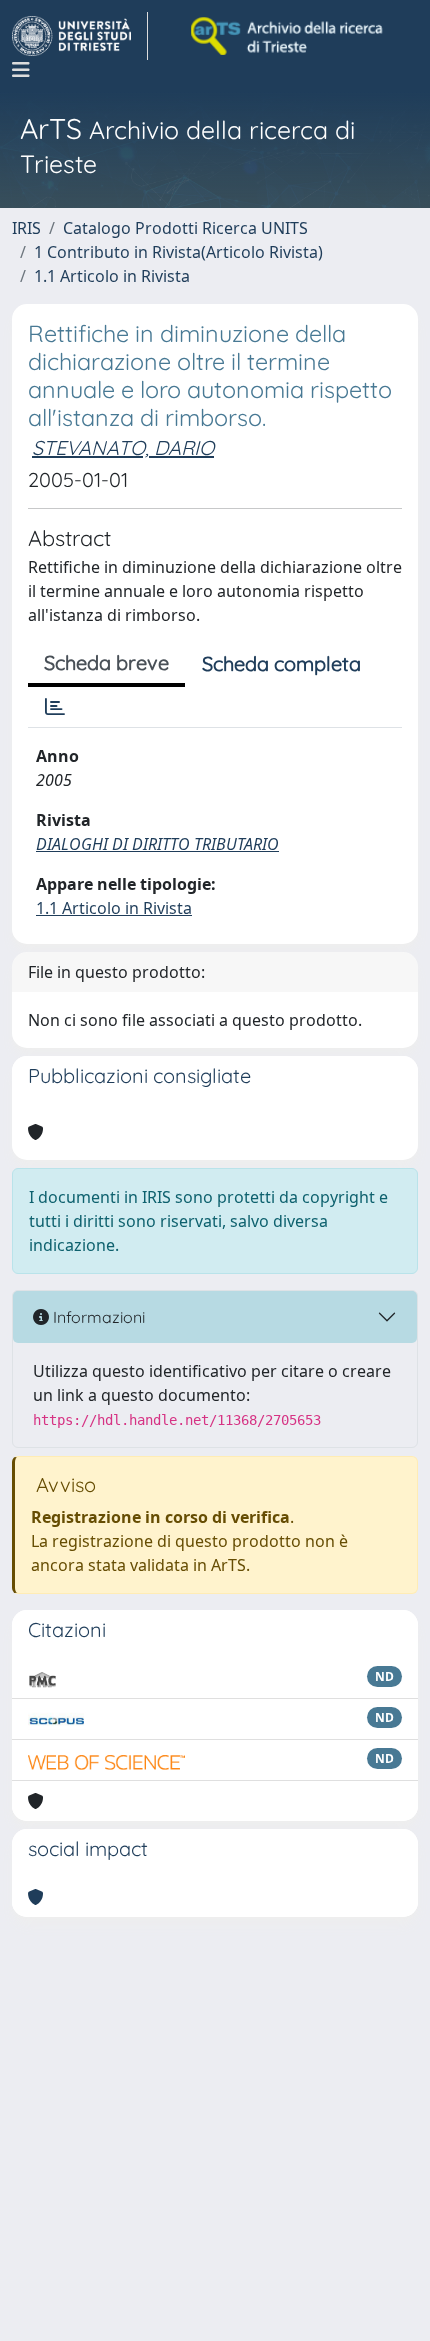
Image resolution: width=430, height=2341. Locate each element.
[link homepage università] (288, 36)
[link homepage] (80, 36)
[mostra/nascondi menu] (21, 70)
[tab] (55, 707)
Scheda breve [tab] (106, 662)
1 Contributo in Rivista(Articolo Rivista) (178, 252)
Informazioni (97, 1317)
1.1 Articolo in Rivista (112, 276)
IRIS (26, 228)
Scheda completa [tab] (281, 663)
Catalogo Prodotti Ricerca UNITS (185, 228)
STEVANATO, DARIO (123, 447)
